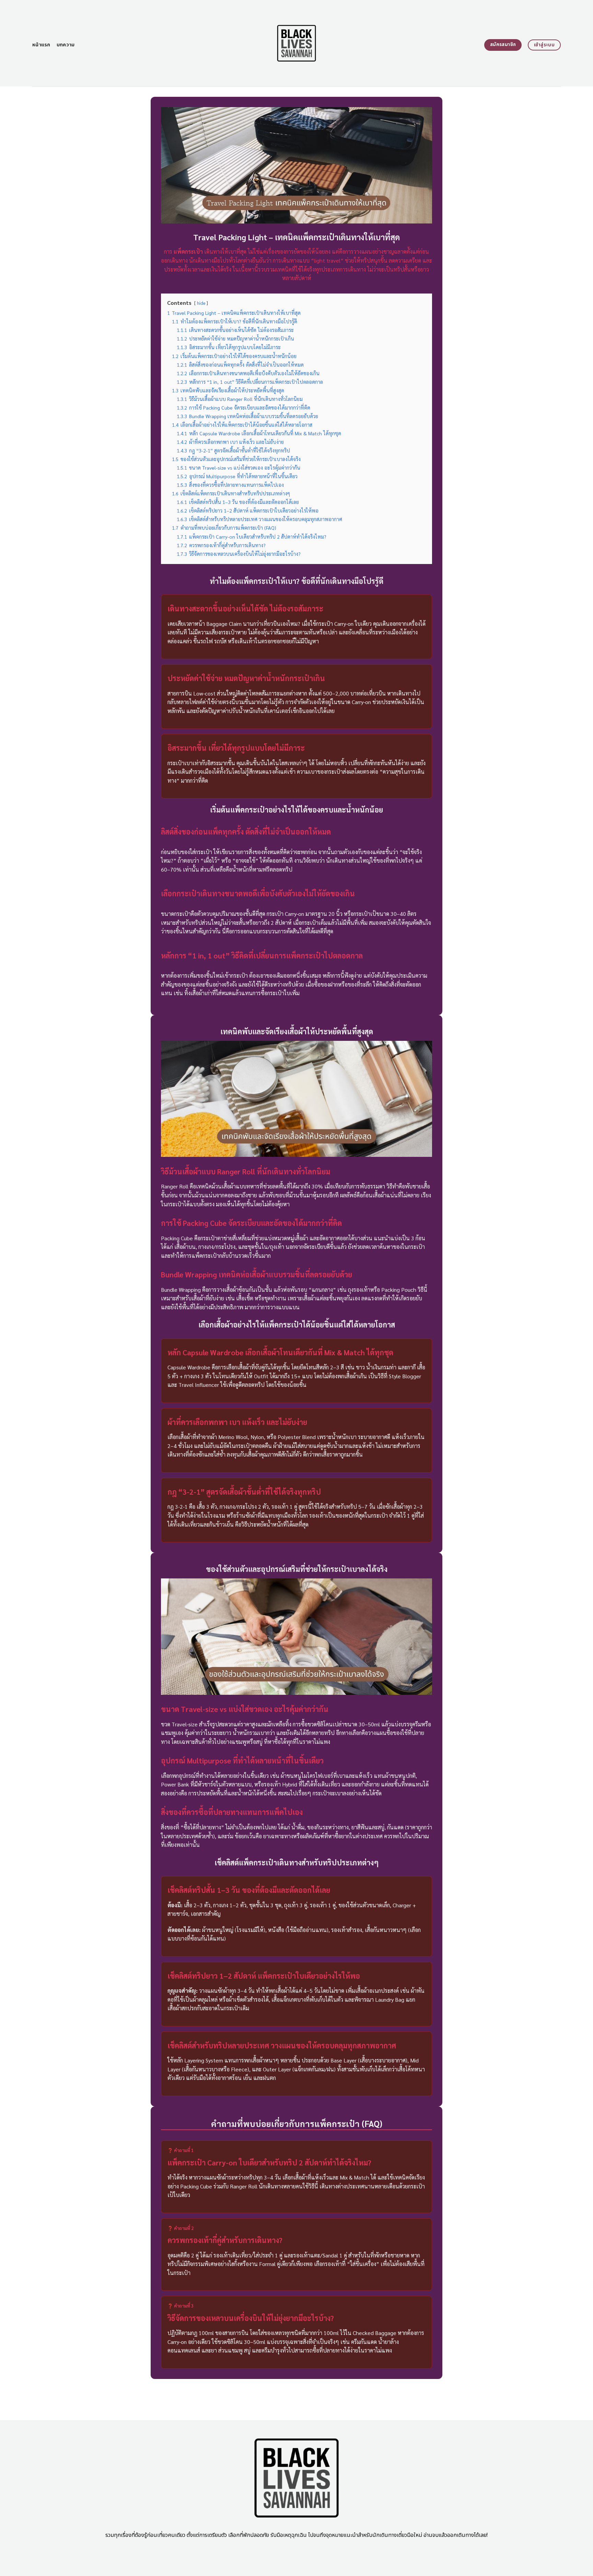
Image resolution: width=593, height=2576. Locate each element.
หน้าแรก (41, 45)
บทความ (66, 45)
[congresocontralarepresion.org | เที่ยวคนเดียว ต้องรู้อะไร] (297, 43)
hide (201, 303)
